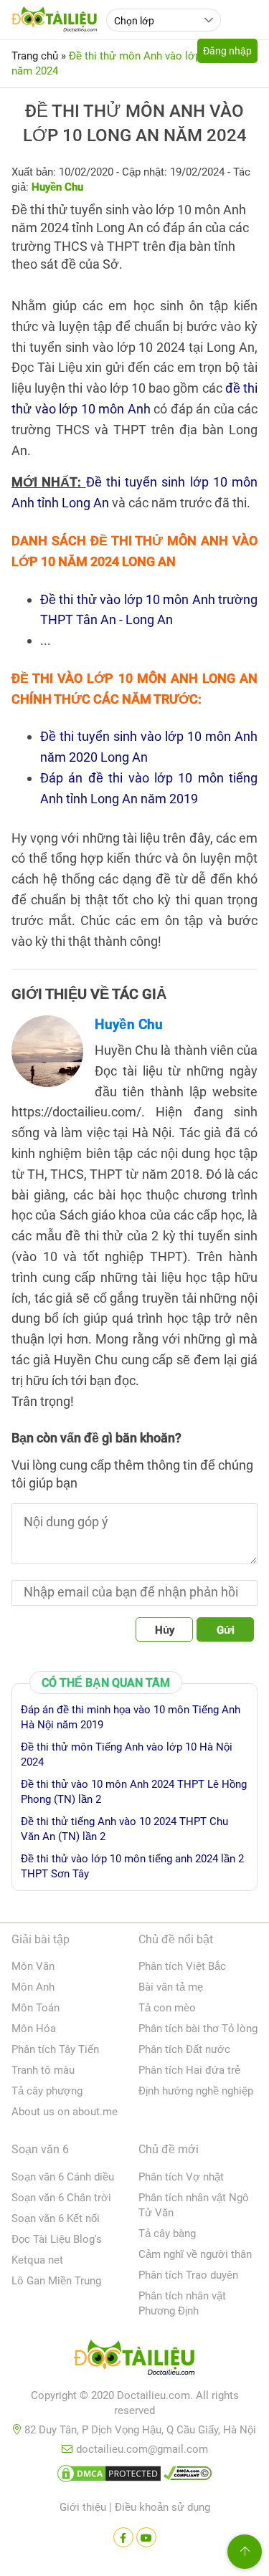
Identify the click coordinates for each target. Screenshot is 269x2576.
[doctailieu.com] (134, 2360)
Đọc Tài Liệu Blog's (57, 2239)
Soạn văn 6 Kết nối (56, 2218)
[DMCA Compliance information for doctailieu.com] (188, 2476)
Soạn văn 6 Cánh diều (63, 2177)
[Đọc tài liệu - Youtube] (146, 2537)
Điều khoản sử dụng (162, 2507)
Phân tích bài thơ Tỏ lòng (198, 2029)
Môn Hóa (34, 2029)
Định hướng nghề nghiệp (196, 2091)
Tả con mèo (167, 2008)
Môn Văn (33, 1966)
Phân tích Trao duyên (188, 2275)
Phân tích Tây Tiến (55, 2049)
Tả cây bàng (167, 2233)
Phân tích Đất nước (184, 2049)
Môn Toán (36, 2008)
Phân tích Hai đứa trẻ (189, 2070)
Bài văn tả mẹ (171, 1987)
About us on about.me (65, 2112)
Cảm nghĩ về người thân (195, 2254)
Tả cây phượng (47, 2091)
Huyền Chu (129, 1024)
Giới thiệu (83, 2507)
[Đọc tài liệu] (123, 2537)
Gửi (226, 1630)
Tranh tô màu (43, 2070)
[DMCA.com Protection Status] (109, 2476)
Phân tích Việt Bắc (182, 1966)
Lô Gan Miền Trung (56, 2281)
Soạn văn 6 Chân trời (61, 2198)
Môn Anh (33, 1987)
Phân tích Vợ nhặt (181, 2177)
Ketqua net (37, 2260)
